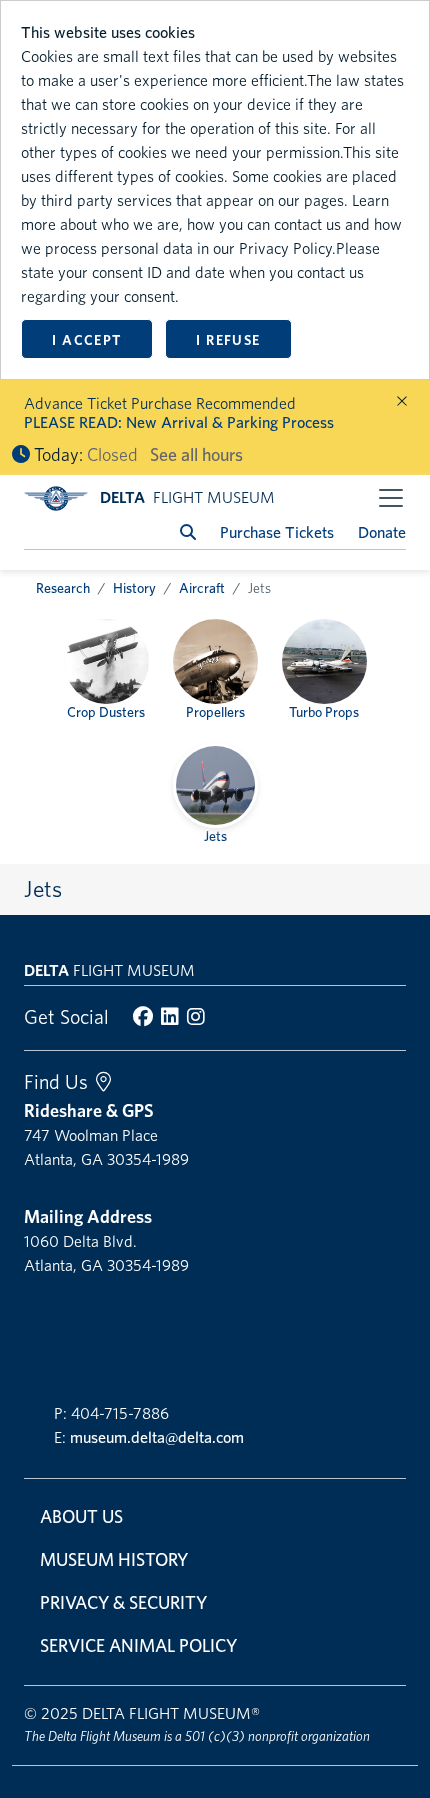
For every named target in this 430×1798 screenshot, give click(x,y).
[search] (188, 532)
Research (63, 588)
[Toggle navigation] (391, 498)
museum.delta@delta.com (157, 1437)
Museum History (114, 1559)
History (134, 588)
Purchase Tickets (277, 532)
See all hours (196, 454)
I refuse (228, 340)
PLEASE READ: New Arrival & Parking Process (179, 422)
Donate (382, 532)
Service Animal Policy (138, 1645)
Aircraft (202, 588)
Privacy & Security (123, 1602)
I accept (86, 340)
